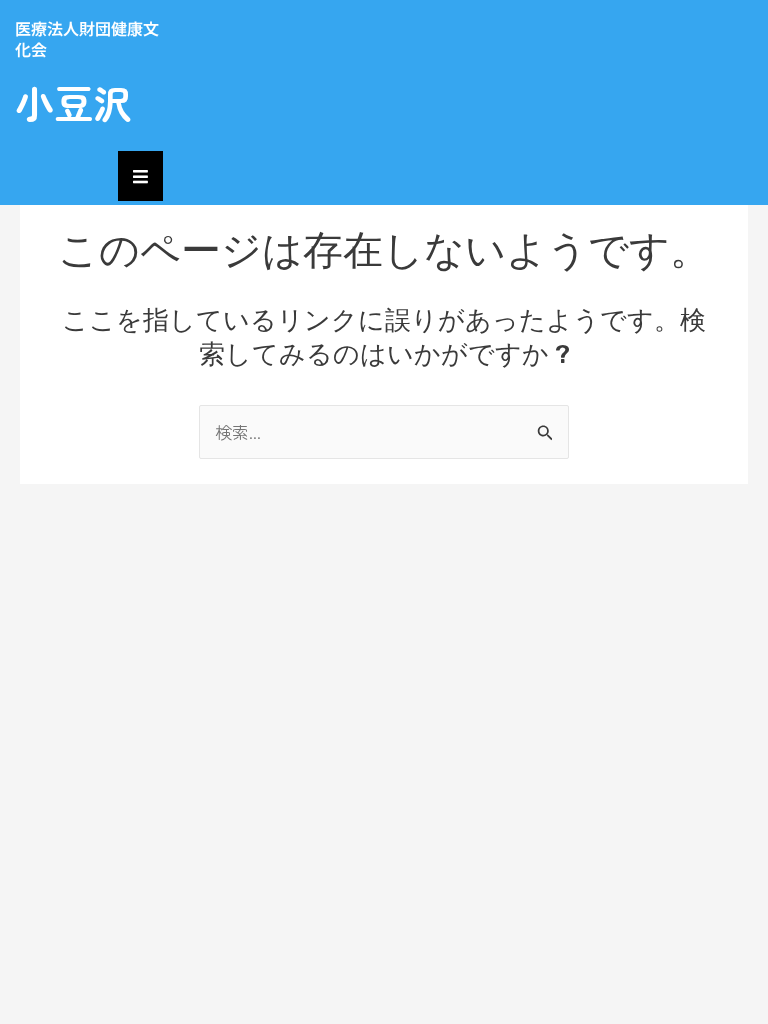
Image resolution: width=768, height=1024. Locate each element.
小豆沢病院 (73, 127)
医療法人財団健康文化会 (87, 38)
